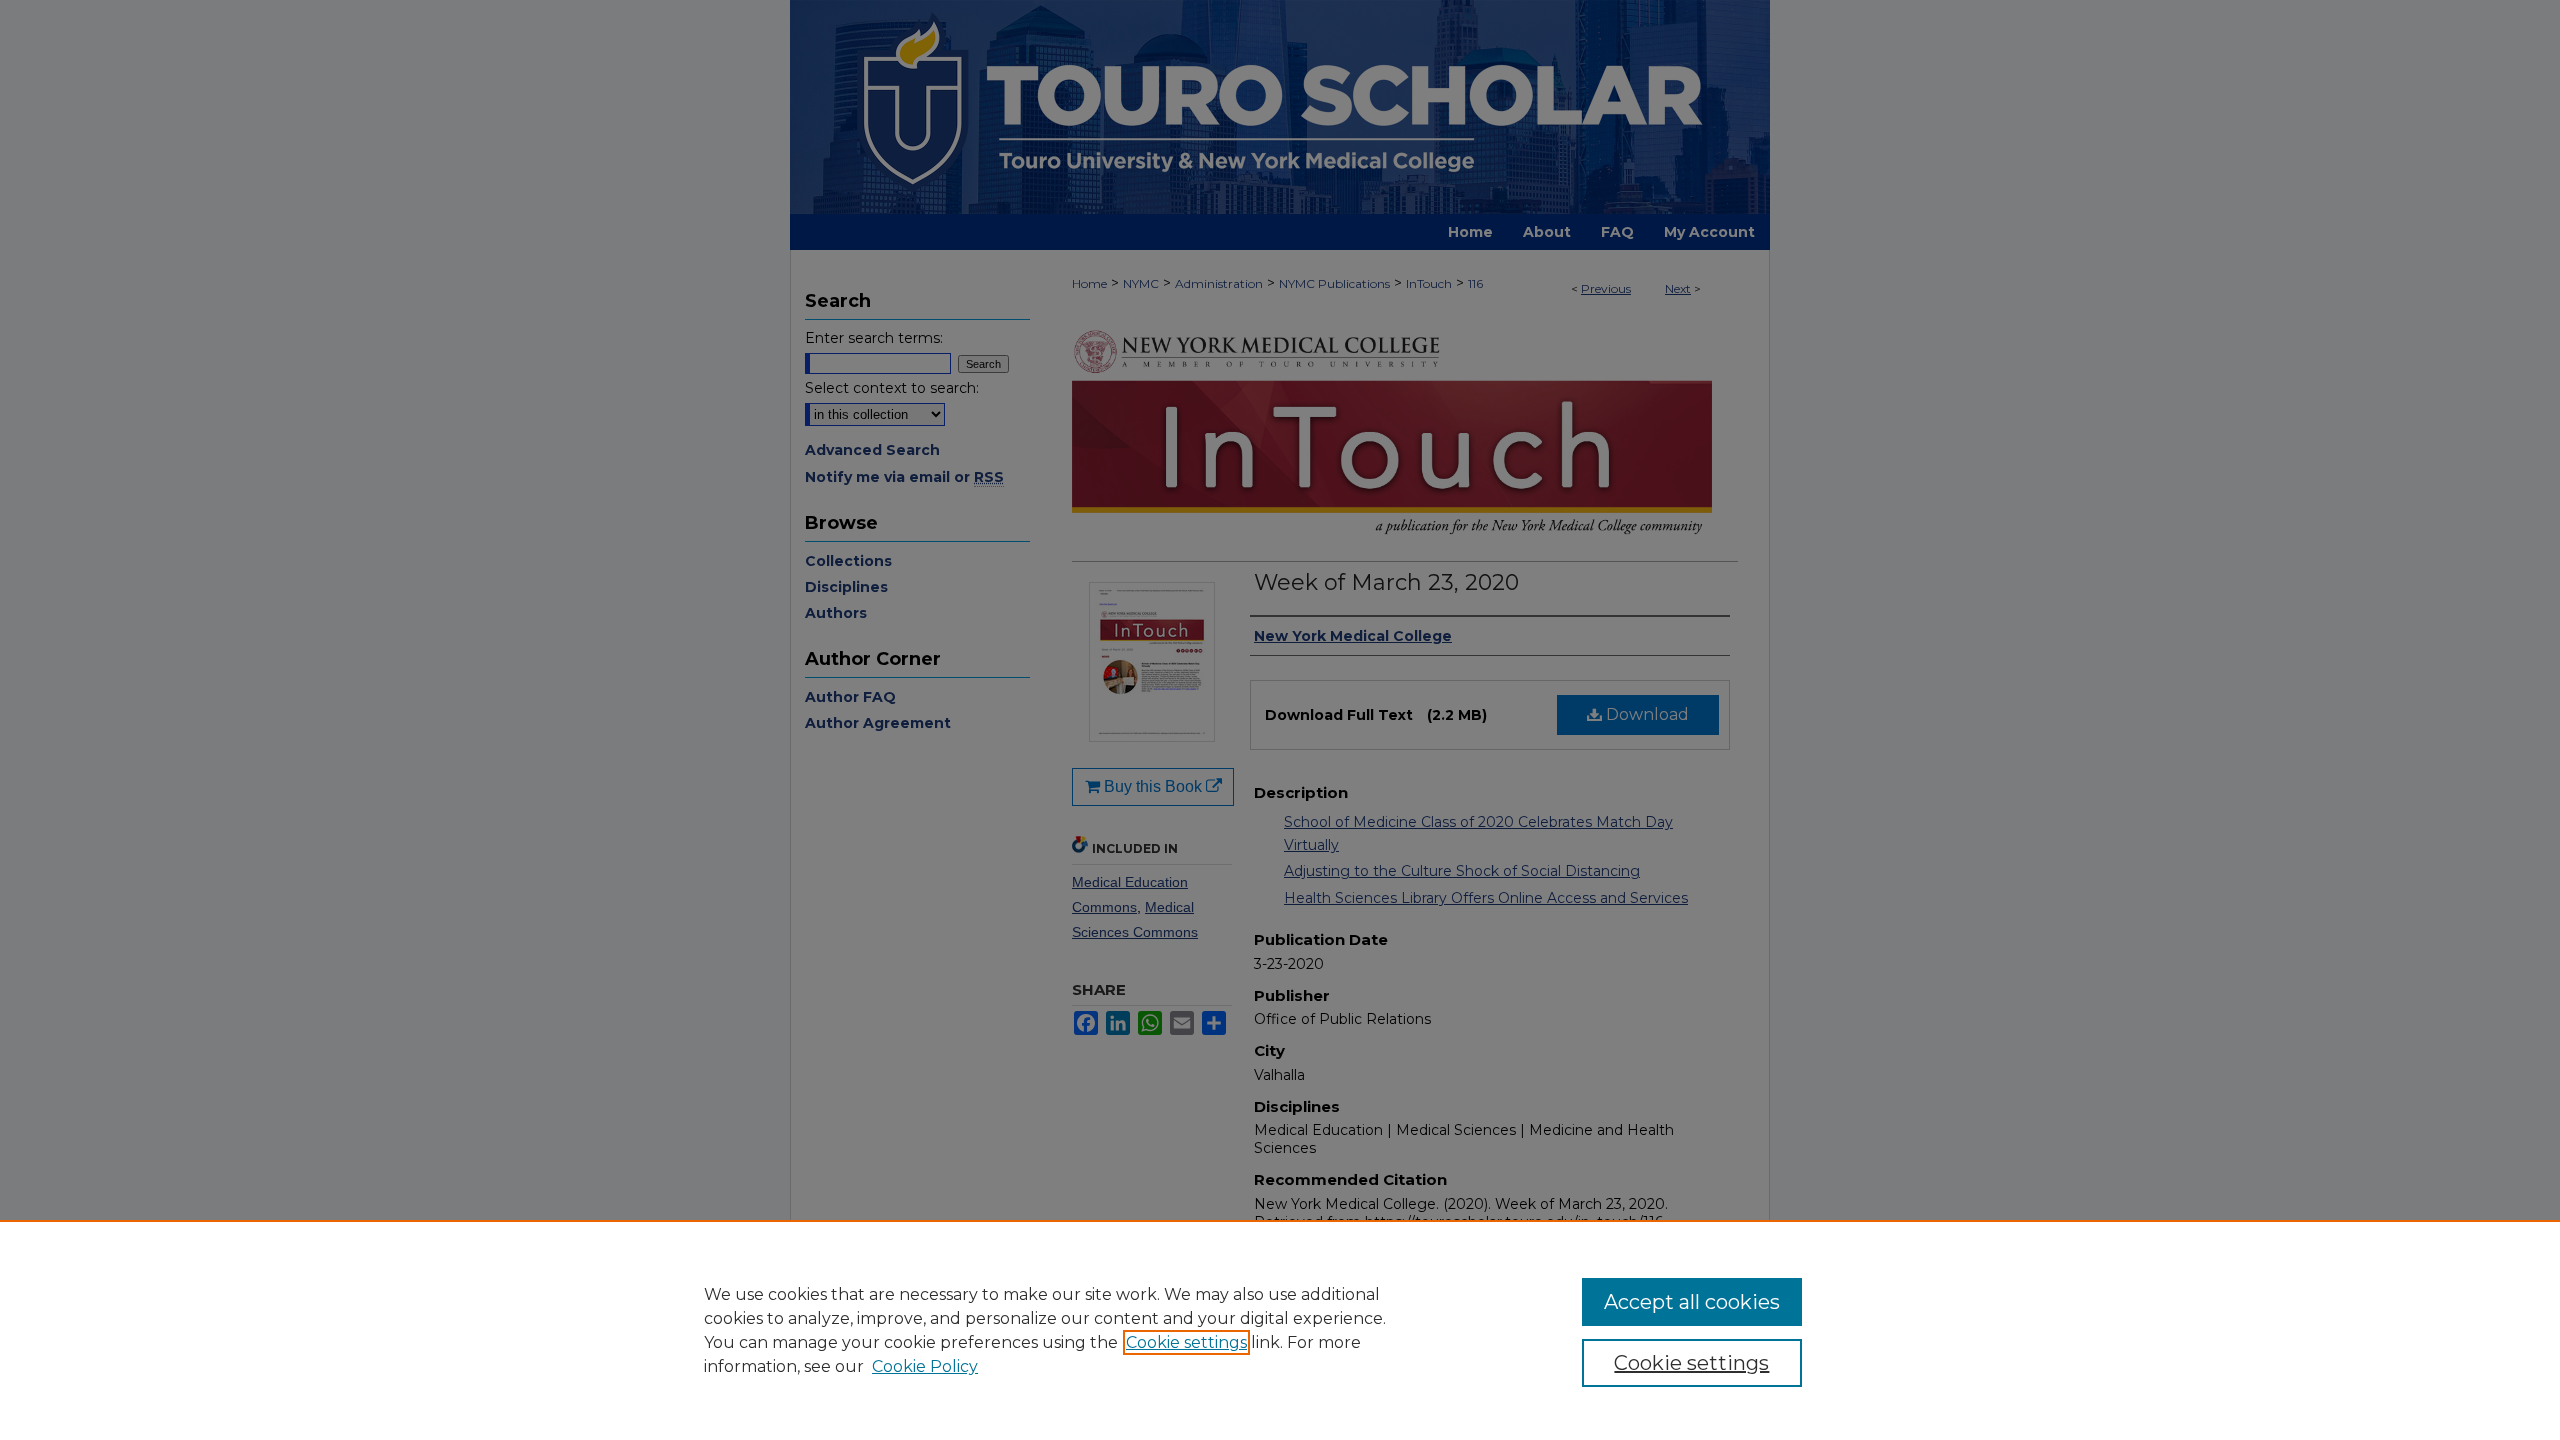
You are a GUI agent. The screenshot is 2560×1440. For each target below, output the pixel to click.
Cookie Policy (925, 1366)
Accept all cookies (1692, 1302)
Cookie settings (1186, 1342)
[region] (1280, 1330)
